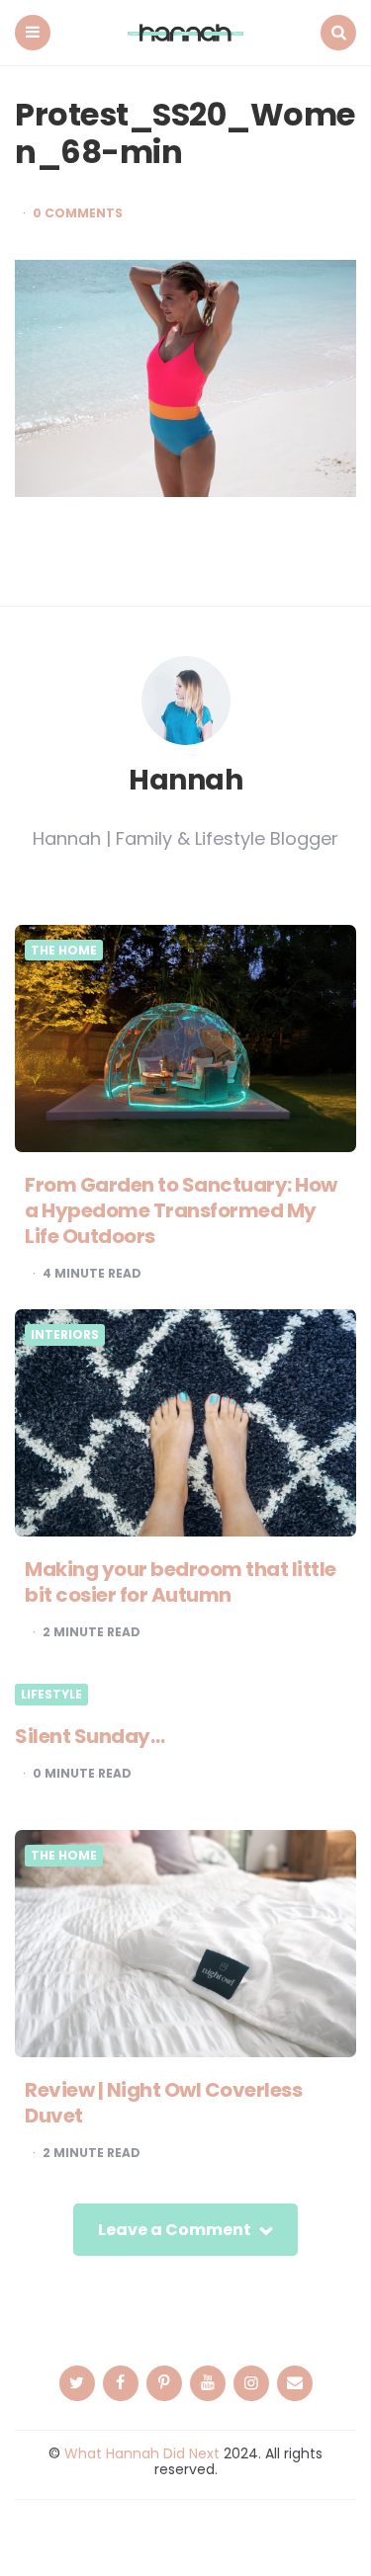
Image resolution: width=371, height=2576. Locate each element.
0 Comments (78, 213)
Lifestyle (51, 1695)
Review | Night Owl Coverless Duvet (163, 2103)
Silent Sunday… (90, 1736)
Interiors (65, 1335)
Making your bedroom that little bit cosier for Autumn (181, 1582)
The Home (64, 951)
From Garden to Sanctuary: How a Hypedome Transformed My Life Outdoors (181, 1210)
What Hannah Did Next (142, 2453)
